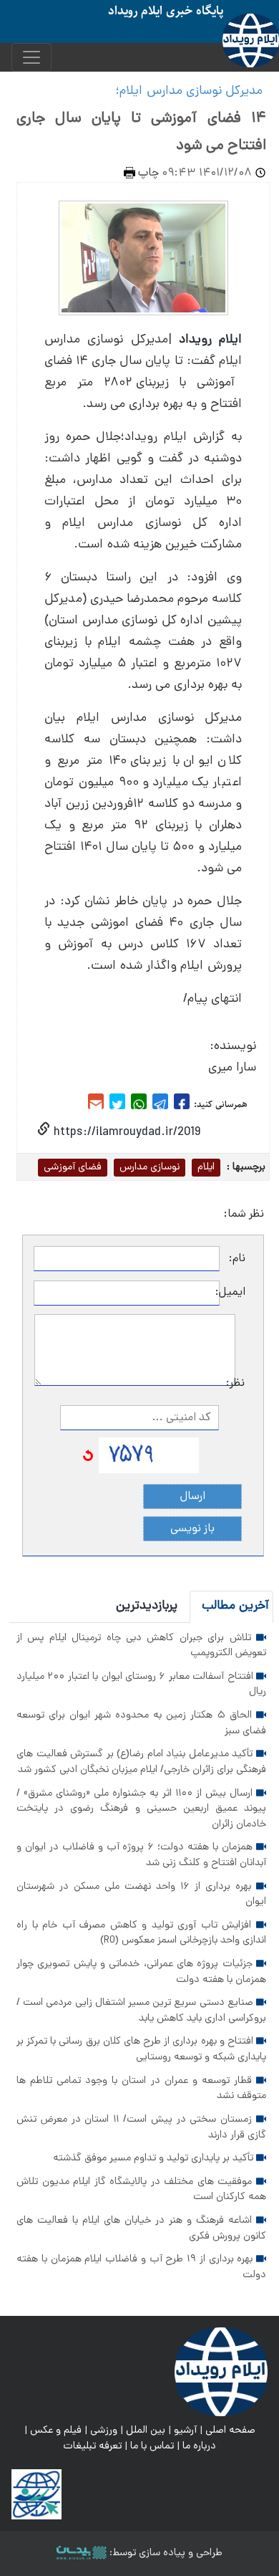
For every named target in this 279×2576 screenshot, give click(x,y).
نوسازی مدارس (150, 1167)
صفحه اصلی (230, 2431)
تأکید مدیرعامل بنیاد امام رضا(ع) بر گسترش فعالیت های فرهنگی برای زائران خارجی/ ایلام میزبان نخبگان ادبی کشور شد (141, 1762)
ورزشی (104, 2431)
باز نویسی (192, 1529)
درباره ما (199, 2446)
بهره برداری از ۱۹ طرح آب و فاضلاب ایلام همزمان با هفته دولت (141, 2267)
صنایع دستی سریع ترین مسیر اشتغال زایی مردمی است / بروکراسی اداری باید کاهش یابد (141, 2011)
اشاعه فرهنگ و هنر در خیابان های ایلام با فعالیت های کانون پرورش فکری (141, 2228)
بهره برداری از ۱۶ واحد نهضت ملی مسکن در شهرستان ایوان (141, 1895)
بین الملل (146, 2431)
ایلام (206, 1167)
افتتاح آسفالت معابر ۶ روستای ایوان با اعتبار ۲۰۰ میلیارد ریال (141, 1685)
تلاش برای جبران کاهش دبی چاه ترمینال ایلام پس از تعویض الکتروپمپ (141, 1646)
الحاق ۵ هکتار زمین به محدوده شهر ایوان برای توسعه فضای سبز (141, 1723)
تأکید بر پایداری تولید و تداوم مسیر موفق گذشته (155, 2158)
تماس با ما (152, 2446)
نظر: (240, 1384)
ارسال (193, 1497)
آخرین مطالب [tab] (235, 1606)
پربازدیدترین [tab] (147, 1606)
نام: (237, 1259)
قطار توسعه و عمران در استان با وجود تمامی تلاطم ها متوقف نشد (141, 2089)
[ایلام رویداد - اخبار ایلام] (221, 2372)
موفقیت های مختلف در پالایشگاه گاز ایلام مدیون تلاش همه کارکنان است (141, 2190)
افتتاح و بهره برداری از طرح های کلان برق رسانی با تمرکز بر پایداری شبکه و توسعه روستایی (141, 2049)
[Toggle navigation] (31, 57)
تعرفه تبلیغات (92, 2446)
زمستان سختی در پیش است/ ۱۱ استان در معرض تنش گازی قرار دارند (141, 2127)
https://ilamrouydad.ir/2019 (125, 1133)
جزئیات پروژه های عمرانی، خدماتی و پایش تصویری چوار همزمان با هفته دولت (141, 1972)
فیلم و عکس (56, 2431)
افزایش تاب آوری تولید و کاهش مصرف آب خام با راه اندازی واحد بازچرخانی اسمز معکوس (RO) (141, 1933)
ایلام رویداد (210, 340)
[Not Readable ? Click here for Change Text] (88, 1456)
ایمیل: (232, 1293)
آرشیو (185, 2431)
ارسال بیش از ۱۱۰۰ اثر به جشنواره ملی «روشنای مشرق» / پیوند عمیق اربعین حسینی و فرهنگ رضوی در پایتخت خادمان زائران (141, 1809)
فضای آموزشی (73, 1167)
